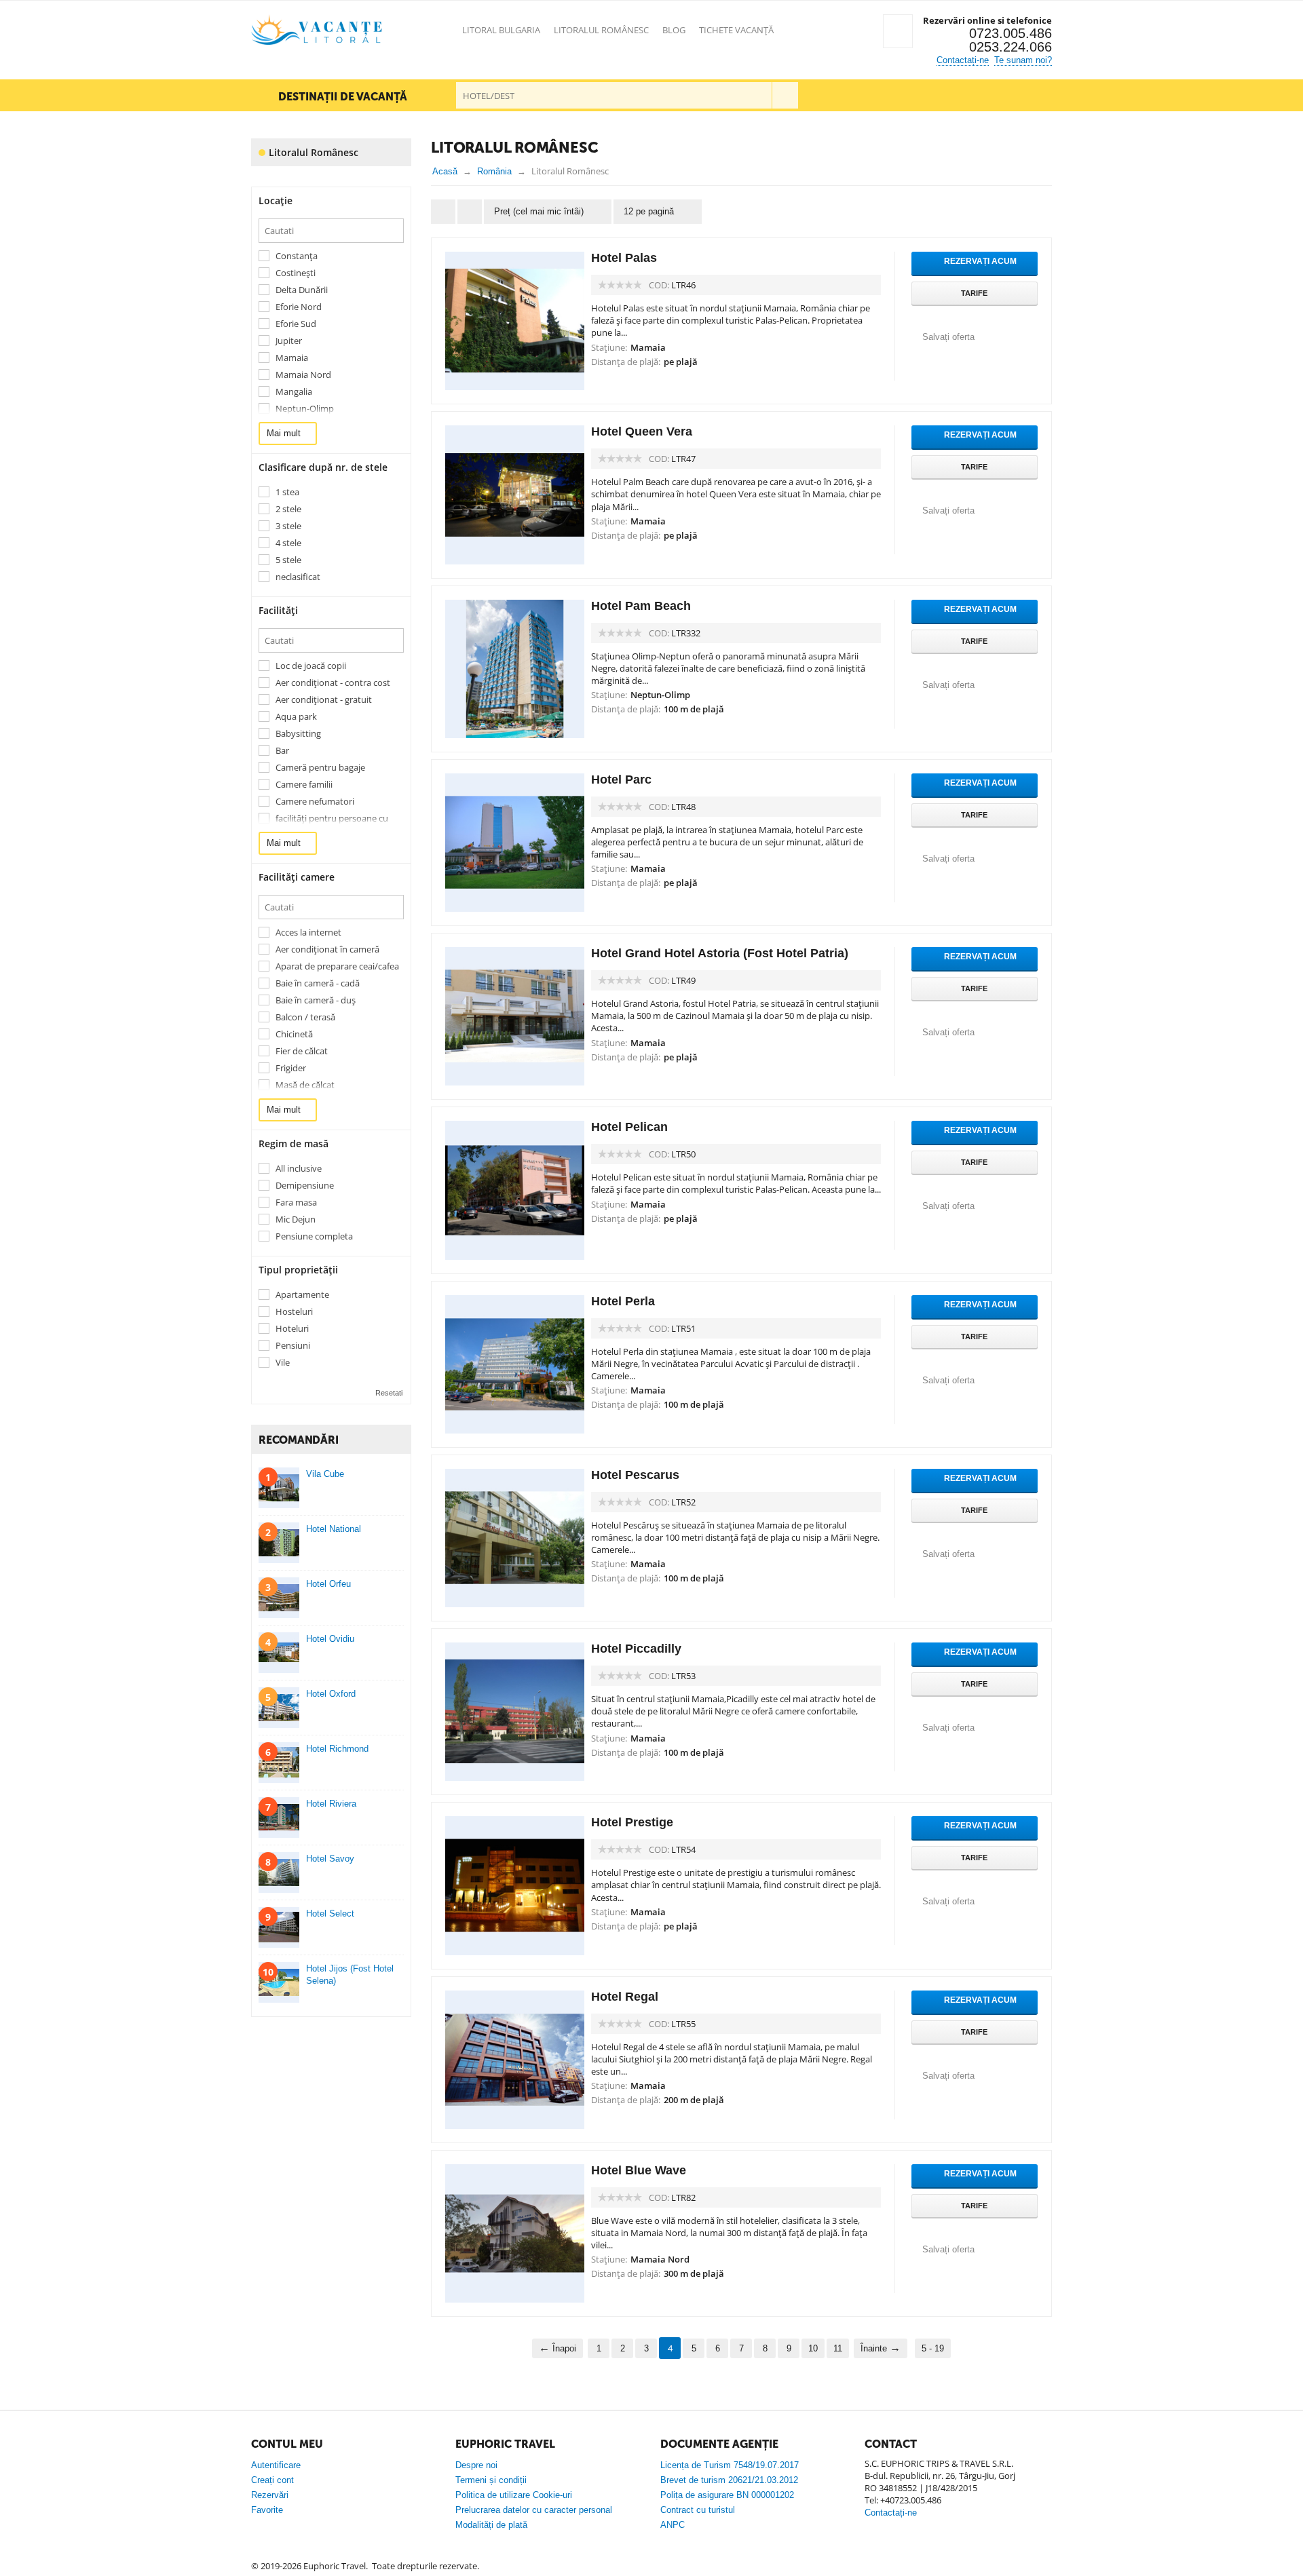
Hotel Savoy (330, 1859)
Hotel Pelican (629, 1127)
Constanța (297, 256)
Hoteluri (292, 1329)
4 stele (288, 543)
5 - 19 (933, 2348)
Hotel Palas (624, 258)
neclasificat (298, 577)
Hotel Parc (621, 780)
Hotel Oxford (331, 1694)
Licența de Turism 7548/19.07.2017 (730, 2465)
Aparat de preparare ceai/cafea (337, 966)
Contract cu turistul (698, 2510)
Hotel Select (330, 1914)
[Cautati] (785, 95)
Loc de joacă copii (311, 666)
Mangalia (294, 392)
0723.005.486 (1011, 33)
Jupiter (289, 341)
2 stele (288, 509)
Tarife (974, 293)
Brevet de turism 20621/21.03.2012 (729, 2480)
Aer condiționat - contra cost (333, 683)
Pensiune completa (314, 1236)
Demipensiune (305, 1186)
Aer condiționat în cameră (327, 949)
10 (813, 2348)
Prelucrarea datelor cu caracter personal (534, 2510)
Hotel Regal (625, 1997)
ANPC (673, 2525)
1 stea (287, 492)
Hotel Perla (623, 1301)
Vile (283, 1363)
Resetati (389, 1393)
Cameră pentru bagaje (320, 768)
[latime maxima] (443, 212)
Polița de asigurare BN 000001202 (727, 2495)
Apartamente (302, 1295)
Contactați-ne (963, 60)
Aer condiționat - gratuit (324, 700)
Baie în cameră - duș (316, 1000)
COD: (659, 285)
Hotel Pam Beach (641, 606)
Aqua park (296, 717)
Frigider (291, 1068)
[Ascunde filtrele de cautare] (470, 212)
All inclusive (299, 1169)
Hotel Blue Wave (639, 2170)
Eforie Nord (299, 307)
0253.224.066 (1011, 47)
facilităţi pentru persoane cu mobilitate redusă (332, 824)
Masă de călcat (305, 1085)
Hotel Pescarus (635, 1475)
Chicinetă (294, 1034)
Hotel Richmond (337, 1749)
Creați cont (272, 2480)
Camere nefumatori (315, 802)
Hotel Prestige (632, 1822)
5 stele (288, 560)
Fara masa (296, 1203)
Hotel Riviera (331, 1804)
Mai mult (285, 433)
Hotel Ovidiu (330, 1639)
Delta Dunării (302, 290)
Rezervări (270, 2495)
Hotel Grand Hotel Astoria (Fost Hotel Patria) (720, 953)
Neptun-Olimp (305, 409)
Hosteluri (294, 1312)
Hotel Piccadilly (636, 1649)
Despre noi (476, 2465)
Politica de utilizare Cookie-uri (514, 2495)
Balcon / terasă (305, 1017)
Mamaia (292, 358)
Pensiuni (293, 1346)
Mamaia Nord (303, 375)
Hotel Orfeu (328, 1584)
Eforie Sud (296, 324)
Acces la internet (308, 933)
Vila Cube (325, 1474)
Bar (282, 751)
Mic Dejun (296, 1219)
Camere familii (304, 785)
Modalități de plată (491, 2525)
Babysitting (298, 734)
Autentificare (276, 2465)
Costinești (296, 273)
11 (838, 2348)
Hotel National (334, 1529)
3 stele (288, 526)
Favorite (267, 2510)
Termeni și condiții (491, 2480)
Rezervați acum (979, 261)
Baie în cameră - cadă (318, 983)
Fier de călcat (302, 1051)
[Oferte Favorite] (898, 31)
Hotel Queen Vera (642, 431)
